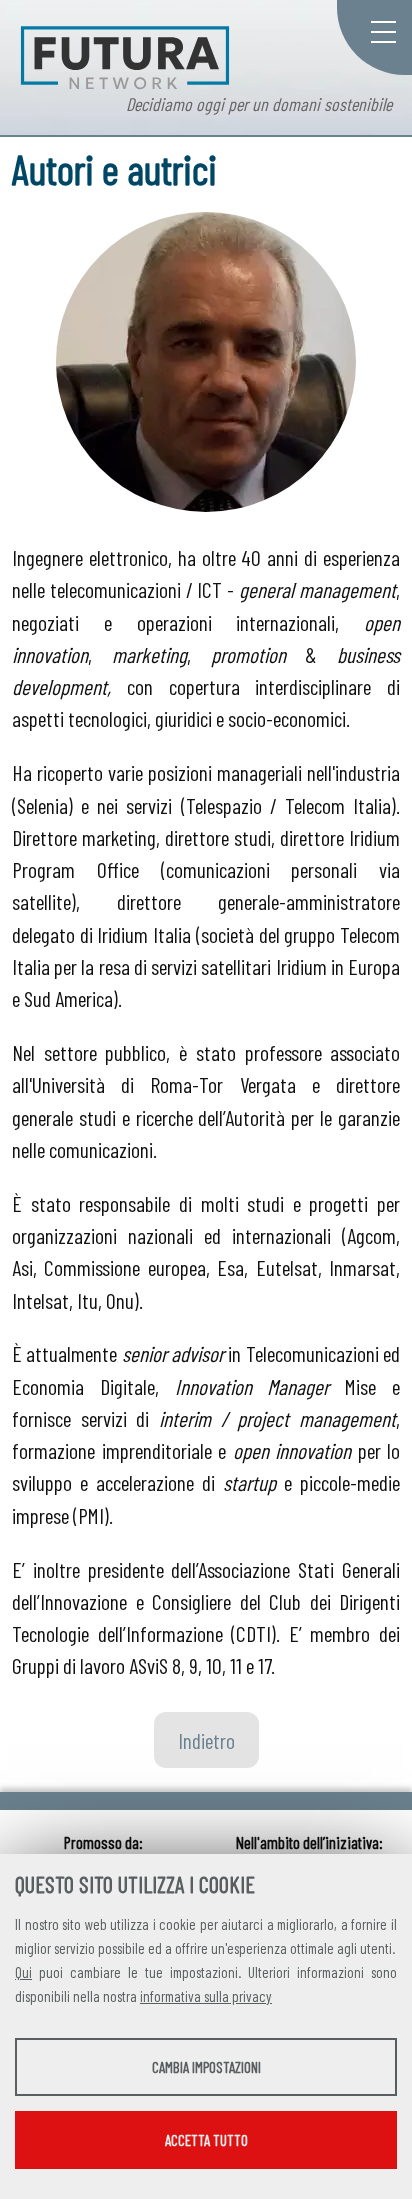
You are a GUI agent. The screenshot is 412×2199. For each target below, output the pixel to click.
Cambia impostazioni (206, 2067)
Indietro (206, 1740)
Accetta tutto (206, 2140)
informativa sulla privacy (206, 1996)
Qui (23, 1972)
